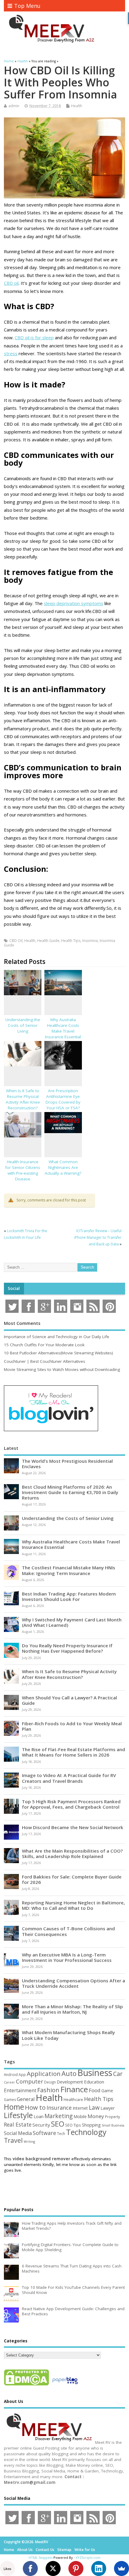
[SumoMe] (121, 2568)
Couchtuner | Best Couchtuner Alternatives (45, 1361)
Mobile (80, 2116)
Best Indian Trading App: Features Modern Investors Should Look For (69, 1596)
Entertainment (20, 2090)
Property (112, 2117)
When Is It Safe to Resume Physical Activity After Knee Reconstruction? (23, 1099)
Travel (13, 2140)
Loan (39, 2116)
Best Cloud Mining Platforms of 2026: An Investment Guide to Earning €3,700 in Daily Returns (70, 1492)
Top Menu (27, 6)
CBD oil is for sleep (34, 337)
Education (94, 2082)
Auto (69, 2073)
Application (44, 2074)
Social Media (18, 2133)
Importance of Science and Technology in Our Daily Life (57, 1337)
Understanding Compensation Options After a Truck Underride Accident (73, 1983)
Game (107, 2091)
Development (70, 2082)
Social (14, 1288)
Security (41, 2125)
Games (10, 2100)
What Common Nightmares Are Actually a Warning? (63, 1167)
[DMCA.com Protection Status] (26, 2385)
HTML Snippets (40, 2557)
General (26, 2099)
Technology (86, 2132)
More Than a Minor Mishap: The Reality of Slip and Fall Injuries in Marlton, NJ (72, 2009)
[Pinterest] (76, 2568)
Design (50, 2082)
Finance (74, 2089)
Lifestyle (18, 2115)
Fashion (48, 2090)
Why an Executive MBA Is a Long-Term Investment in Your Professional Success (67, 1957)
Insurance (59, 2108)
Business (95, 2073)
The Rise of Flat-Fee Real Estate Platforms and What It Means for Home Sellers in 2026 (73, 1752)
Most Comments (22, 1323)
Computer (30, 2081)
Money (96, 2116)
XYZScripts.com (88, 2557)
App (22, 2074)
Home (14, 2107)
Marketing (58, 2116)
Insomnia (90, 941)
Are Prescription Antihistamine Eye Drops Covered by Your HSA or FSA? (63, 1099)
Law (94, 2107)
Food (95, 2090)
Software (44, 2133)
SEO (58, 2124)
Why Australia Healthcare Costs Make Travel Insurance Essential (63, 1028)
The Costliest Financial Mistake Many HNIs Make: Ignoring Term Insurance (69, 1570)
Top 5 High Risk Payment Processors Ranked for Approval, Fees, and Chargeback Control (71, 1804)
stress (11, 353)
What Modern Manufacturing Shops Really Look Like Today (68, 2035)
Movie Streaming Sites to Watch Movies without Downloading (62, 1369)
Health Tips (71, 941)
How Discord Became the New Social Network (73, 1827)
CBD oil (11, 283)
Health (77, 106)
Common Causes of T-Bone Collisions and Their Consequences (68, 1931)
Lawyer (108, 2108)
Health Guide (48, 941)
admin (14, 106)
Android (11, 2074)
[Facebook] (30, 2568)
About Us (25, 2550)
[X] (53, 2568)
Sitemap (64, 2550)
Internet (80, 2108)
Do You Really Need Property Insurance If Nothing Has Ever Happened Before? (67, 1648)
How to (35, 2107)
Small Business (113, 2125)
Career (9, 2082)
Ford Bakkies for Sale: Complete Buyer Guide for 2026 (72, 1879)
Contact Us (45, 2550)
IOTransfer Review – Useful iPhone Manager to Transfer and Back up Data (98, 1238)
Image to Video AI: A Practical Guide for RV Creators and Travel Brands (69, 1778)
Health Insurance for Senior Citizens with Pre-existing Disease (23, 1170)
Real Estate (18, 2124)
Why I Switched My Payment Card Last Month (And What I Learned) (72, 1622)
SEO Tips (73, 2125)
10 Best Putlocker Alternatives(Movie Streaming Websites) (58, 1353)
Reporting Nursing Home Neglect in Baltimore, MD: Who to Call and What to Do (73, 1905)
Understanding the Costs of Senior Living (23, 1025)
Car (118, 2074)
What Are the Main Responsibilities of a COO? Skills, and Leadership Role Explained (72, 1854)
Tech (61, 2133)
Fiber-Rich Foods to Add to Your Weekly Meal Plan (72, 1726)
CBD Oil (16, 941)
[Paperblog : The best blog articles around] (65, 2385)
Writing (29, 2141)
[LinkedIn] (99, 2568)
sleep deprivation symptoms (73, 603)
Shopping (91, 2125)
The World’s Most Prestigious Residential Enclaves (67, 1464)
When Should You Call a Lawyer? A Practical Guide (69, 1700)
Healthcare (73, 2099)
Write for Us (85, 2550)
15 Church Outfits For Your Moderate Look (44, 1345)
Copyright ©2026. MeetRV (26, 2542)
